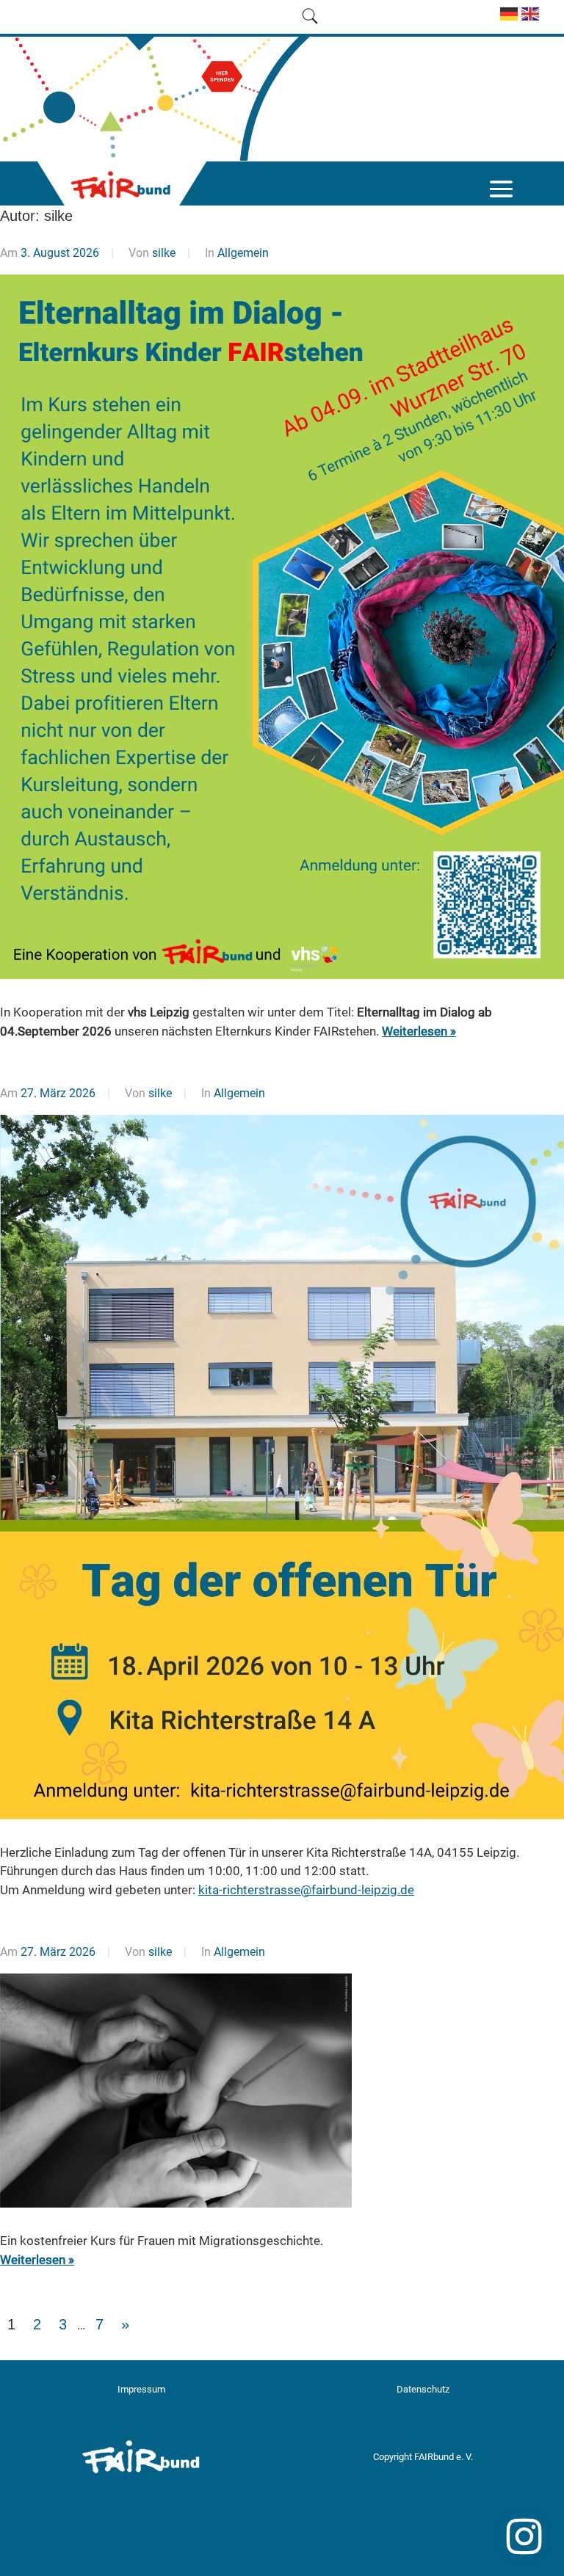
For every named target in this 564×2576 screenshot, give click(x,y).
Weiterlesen (415, 1031)
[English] (528, 20)
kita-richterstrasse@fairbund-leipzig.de (306, 1890)
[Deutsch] (507, 20)
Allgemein (243, 253)
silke (164, 253)
